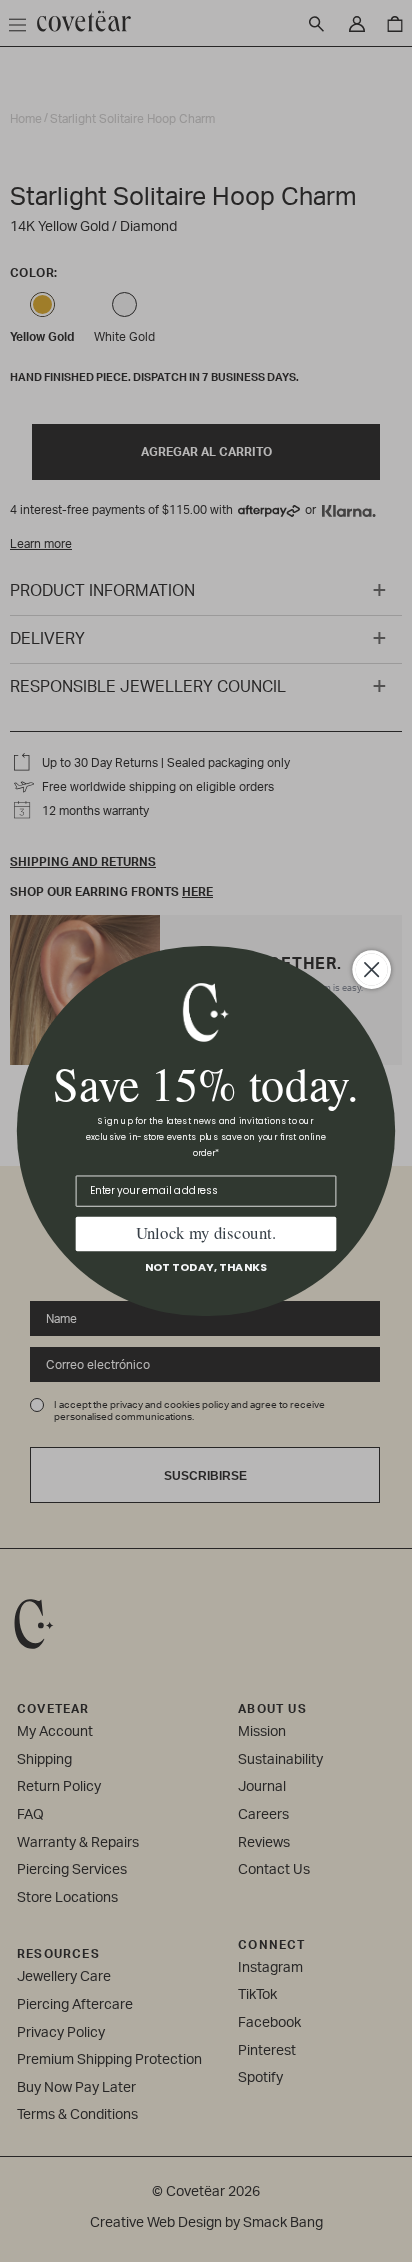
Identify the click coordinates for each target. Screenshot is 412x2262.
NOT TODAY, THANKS (206, 1267)
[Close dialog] (372, 970)
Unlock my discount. (206, 1233)
